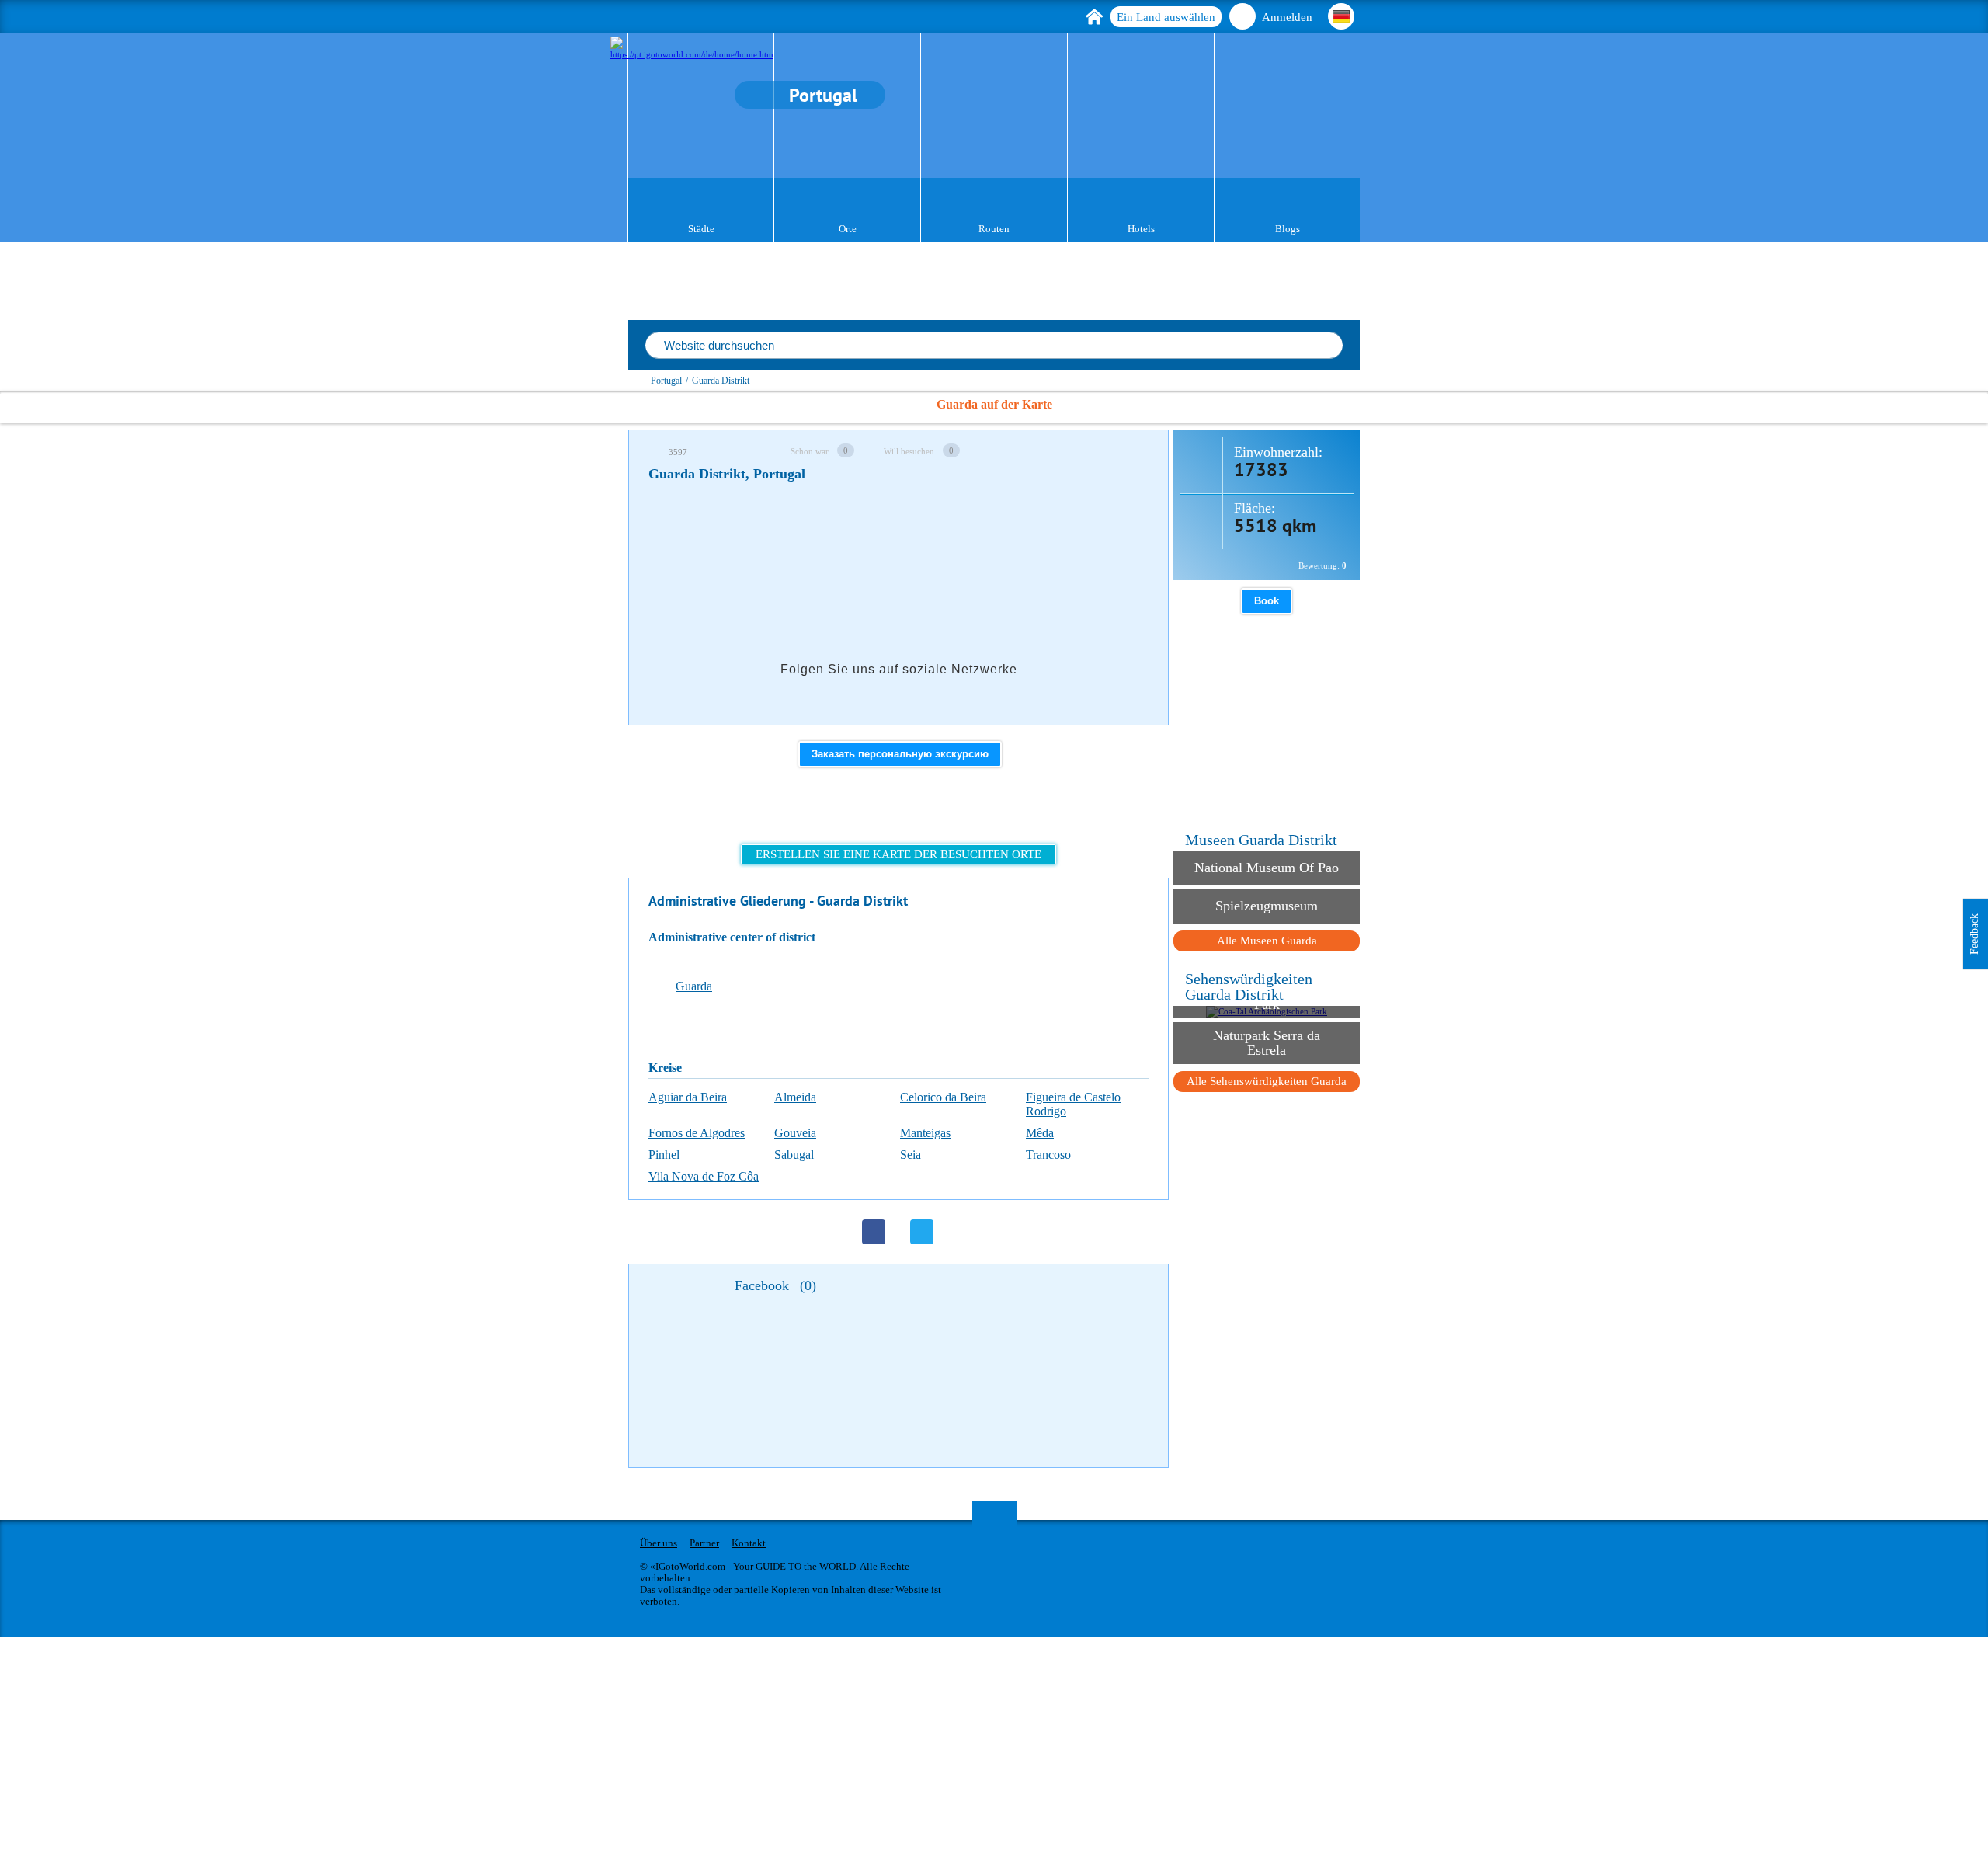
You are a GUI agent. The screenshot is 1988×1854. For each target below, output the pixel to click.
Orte (848, 229)
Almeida (795, 1097)
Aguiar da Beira (688, 1097)
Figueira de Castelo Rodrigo (1073, 1104)
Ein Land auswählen (1166, 17)
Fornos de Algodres (697, 1133)
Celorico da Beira (943, 1097)
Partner (704, 1543)
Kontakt (749, 1543)
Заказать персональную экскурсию (900, 754)
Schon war (810, 451)
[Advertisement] (931, 539)
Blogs (1288, 229)
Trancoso (1048, 1155)
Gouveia (795, 1133)
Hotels (1141, 229)
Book (1267, 601)
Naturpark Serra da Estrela (1267, 1043)
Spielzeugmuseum (1267, 906)
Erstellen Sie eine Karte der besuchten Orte (898, 854)
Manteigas (925, 1133)
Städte (701, 229)
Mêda (1040, 1133)
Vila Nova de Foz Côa (704, 1176)
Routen (994, 229)
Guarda (694, 986)
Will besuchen (909, 451)
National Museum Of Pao (1267, 868)
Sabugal (794, 1155)
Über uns (659, 1543)
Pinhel (664, 1155)
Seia (911, 1155)
